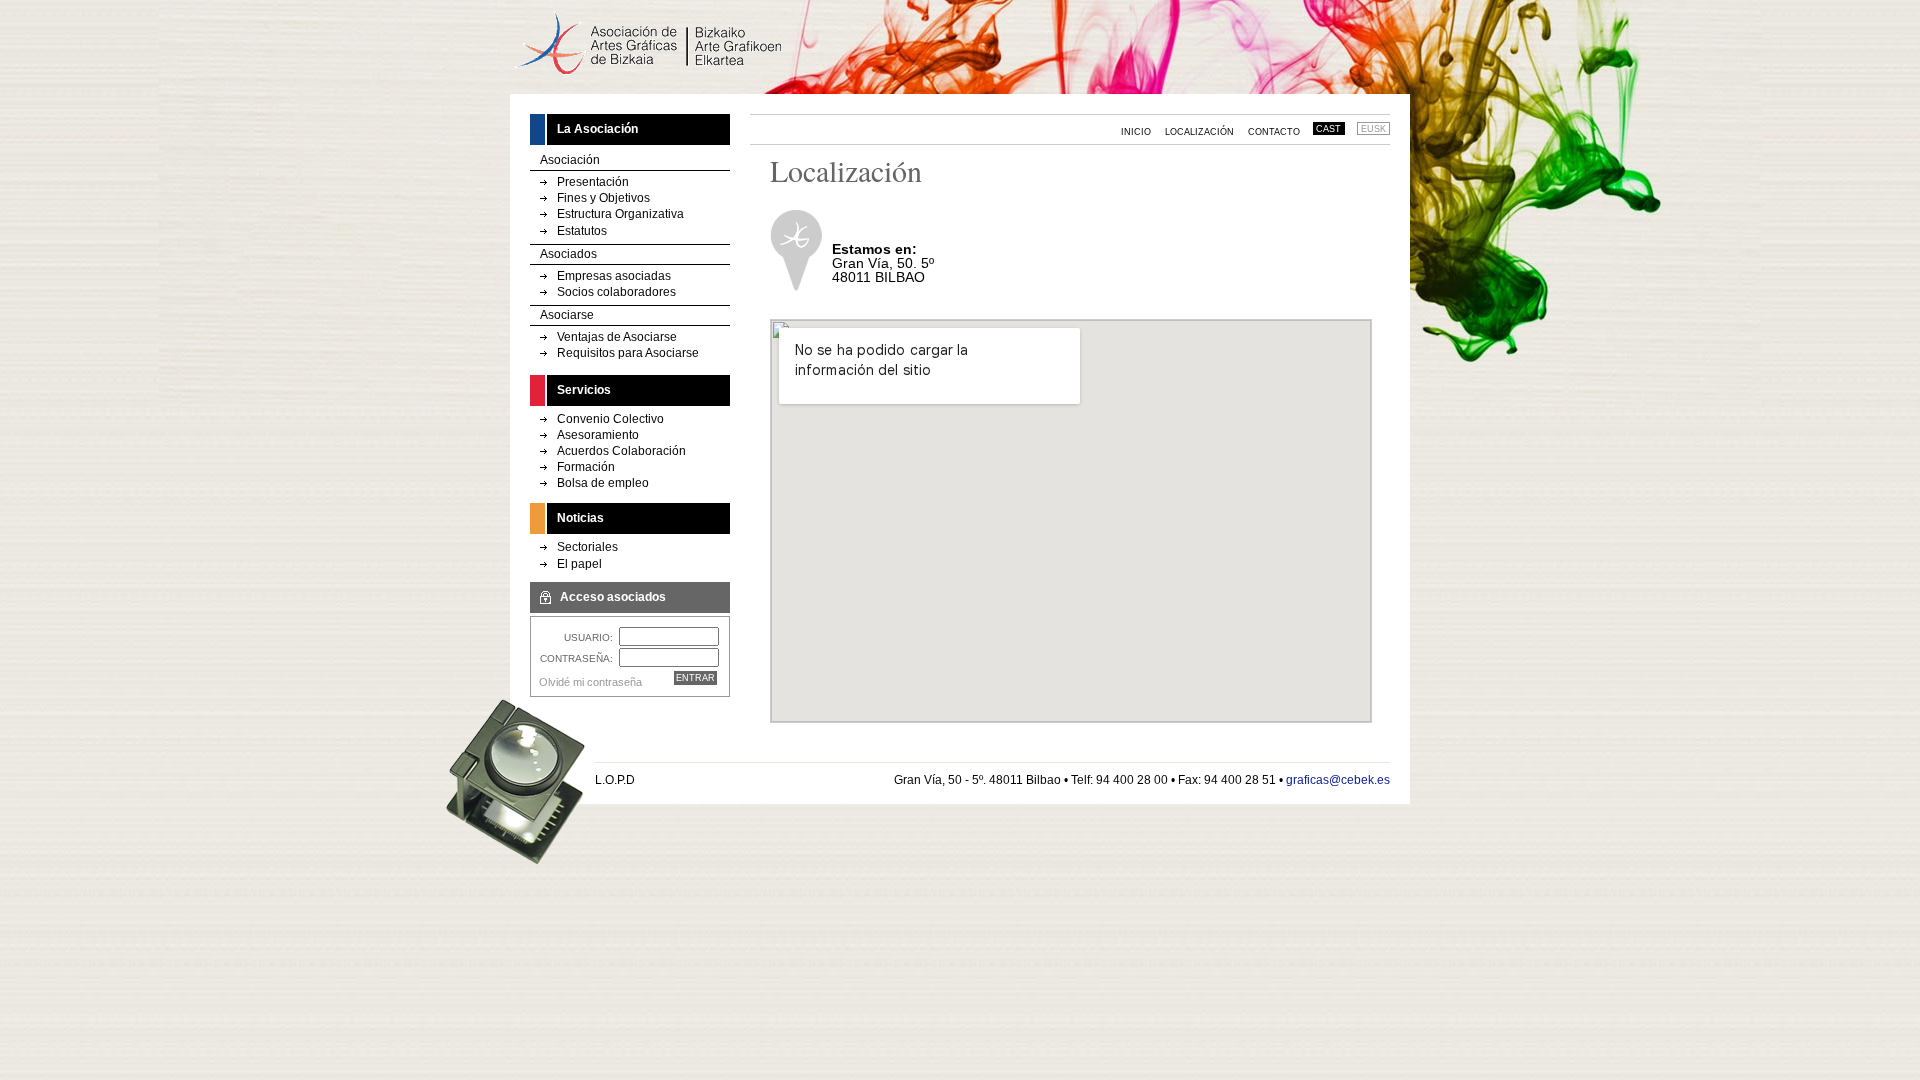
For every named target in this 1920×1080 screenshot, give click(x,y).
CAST (1328, 129)
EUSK (1373, 129)
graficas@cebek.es (1338, 780)
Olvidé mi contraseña (590, 682)
